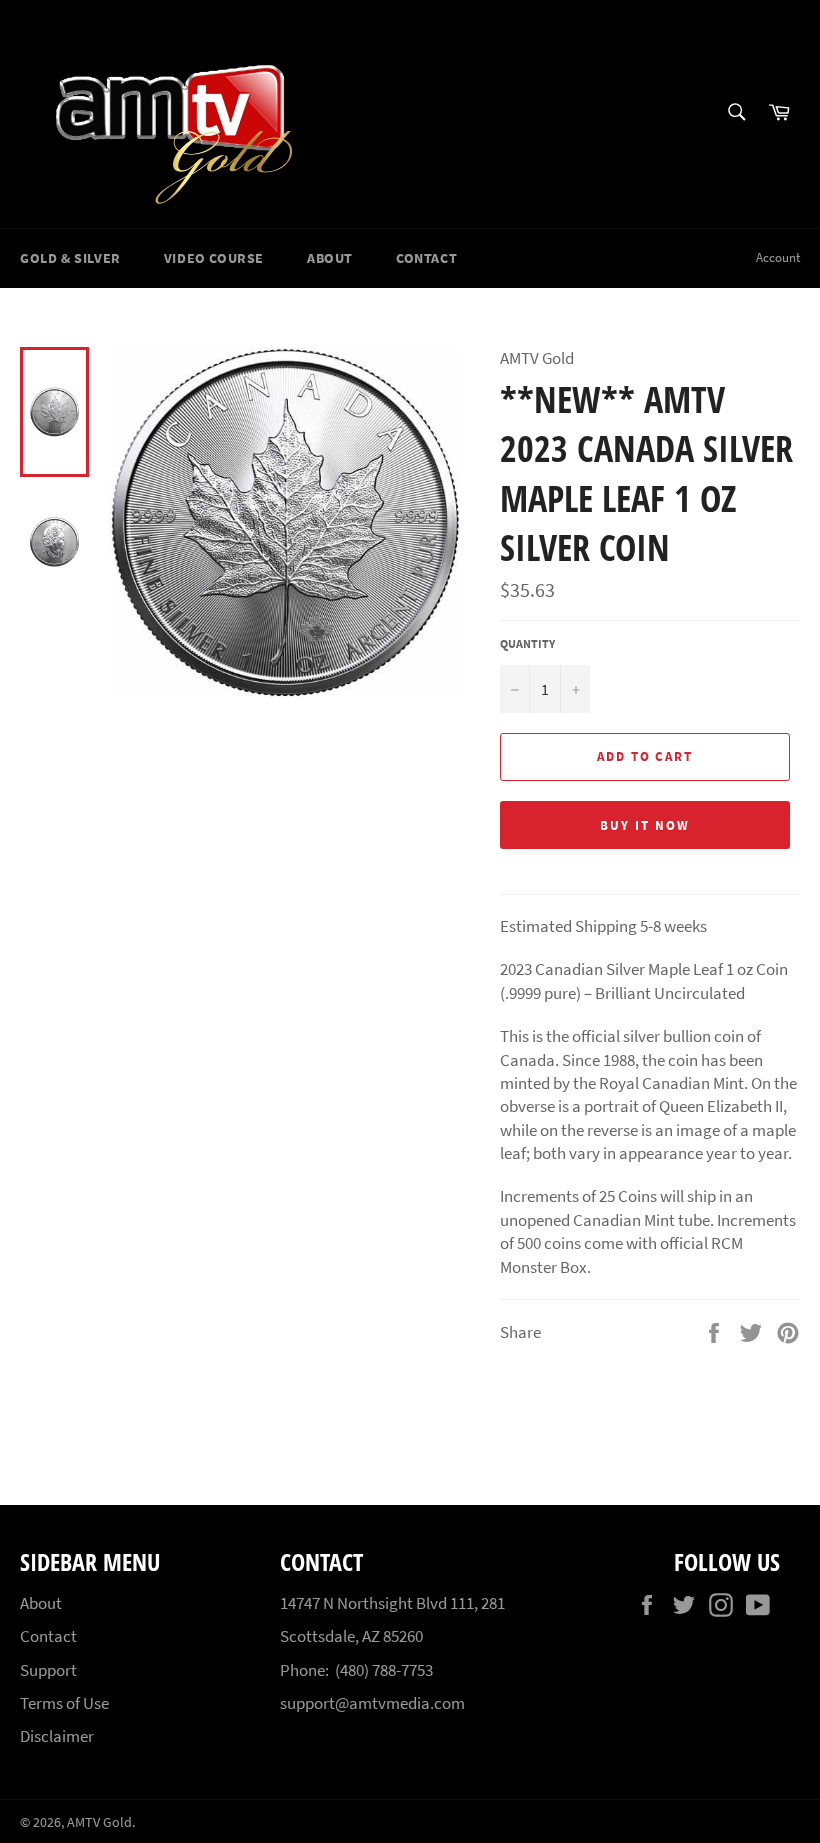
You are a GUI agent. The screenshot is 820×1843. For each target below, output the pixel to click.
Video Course (214, 258)
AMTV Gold (99, 1822)
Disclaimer (57, 1736)
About (330, 258)
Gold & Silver (70, 258)
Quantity (527, 643)
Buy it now (645, 825)
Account (778, 257)
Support (48, 1670)
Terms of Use (64, 1703)
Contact (426, 258)
